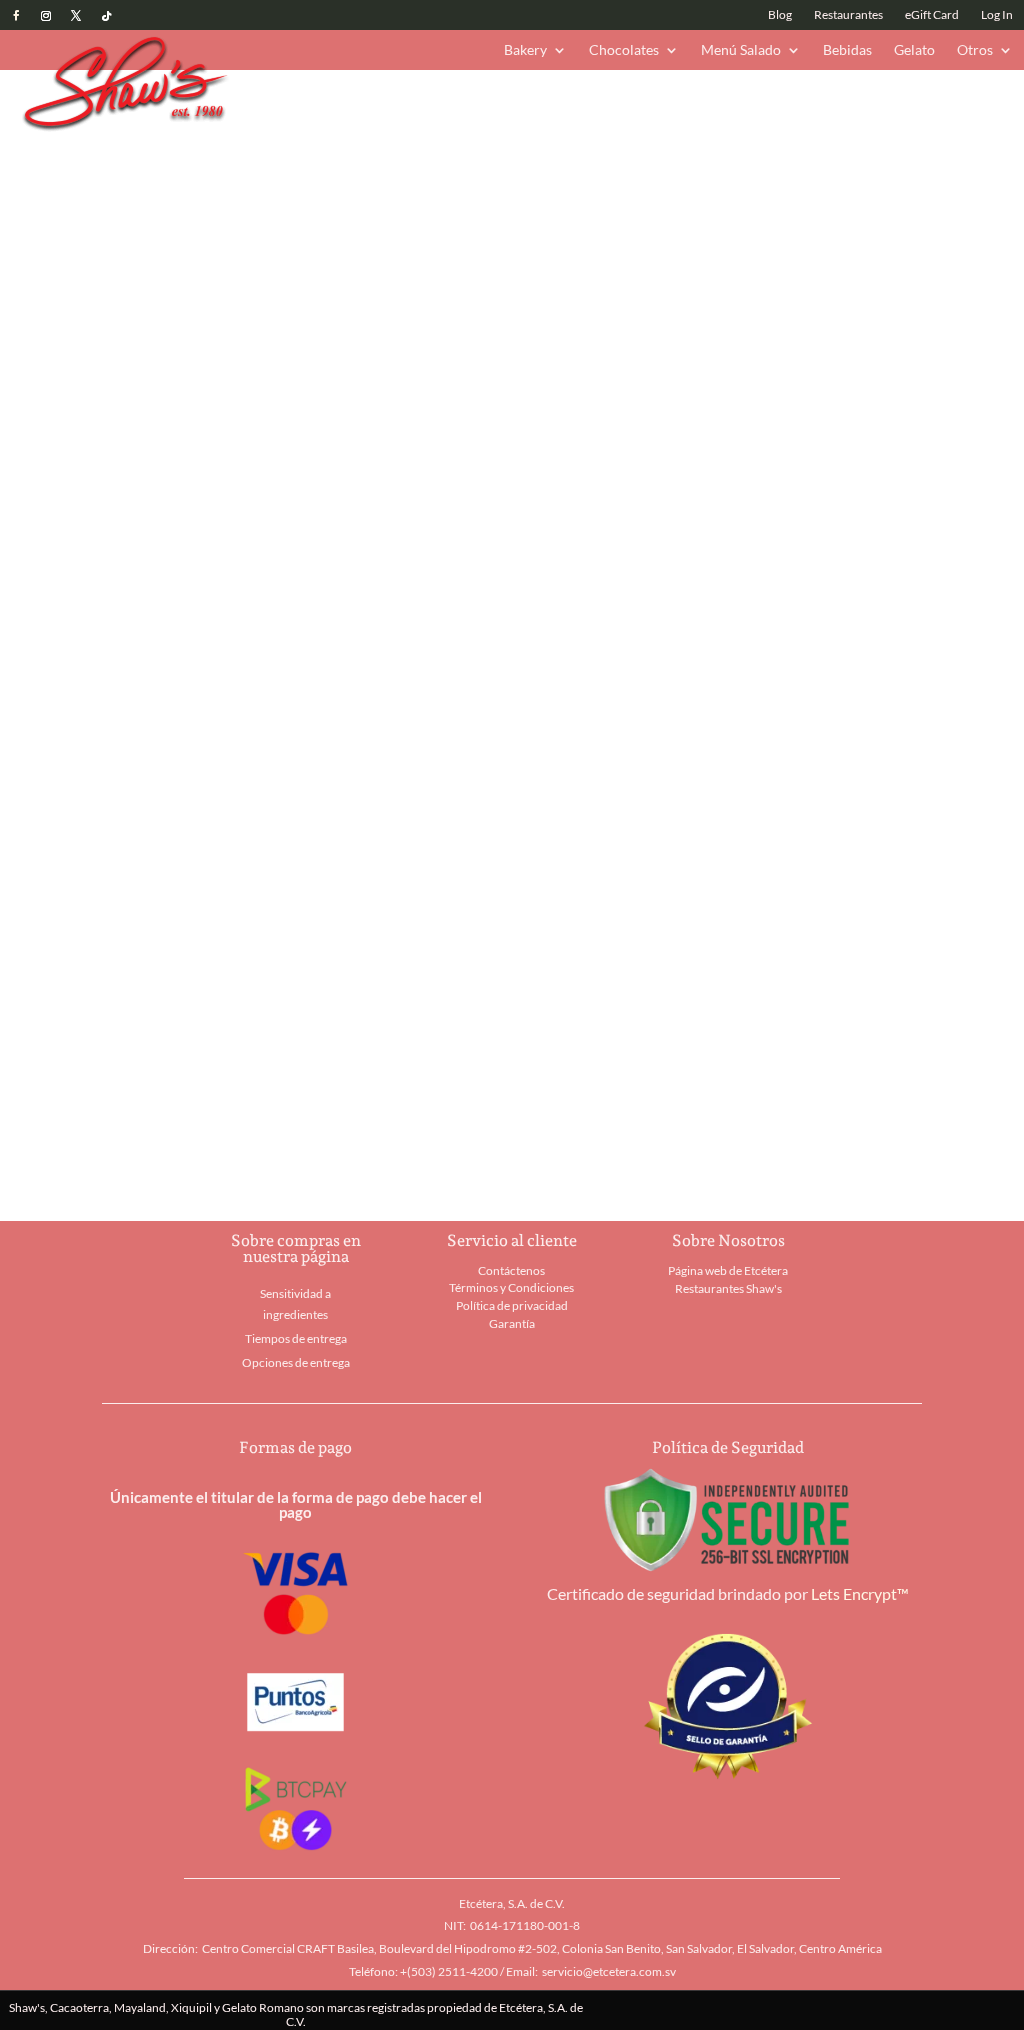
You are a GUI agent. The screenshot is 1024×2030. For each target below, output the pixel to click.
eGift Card (932, 15)
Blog (780, 15)
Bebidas (847, 50)
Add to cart (675, 641)
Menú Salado (741, 50)
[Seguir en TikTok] (106, 16)
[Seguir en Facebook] (16, 16)
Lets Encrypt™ (860, 1593)
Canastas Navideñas (472, 102)
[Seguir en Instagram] (46, 16)
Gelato (914, 50)
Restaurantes (848, 15)
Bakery (525, 50)
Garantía (512, 1323)
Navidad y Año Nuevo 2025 (314, 102)
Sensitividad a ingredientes (295, 1303)
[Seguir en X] (76, 16)
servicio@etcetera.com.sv (609, 1971)
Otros (975, 50)
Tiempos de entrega (296, 1338)
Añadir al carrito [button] (184, 1135)
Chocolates (624, 50)
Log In (997, 15)
